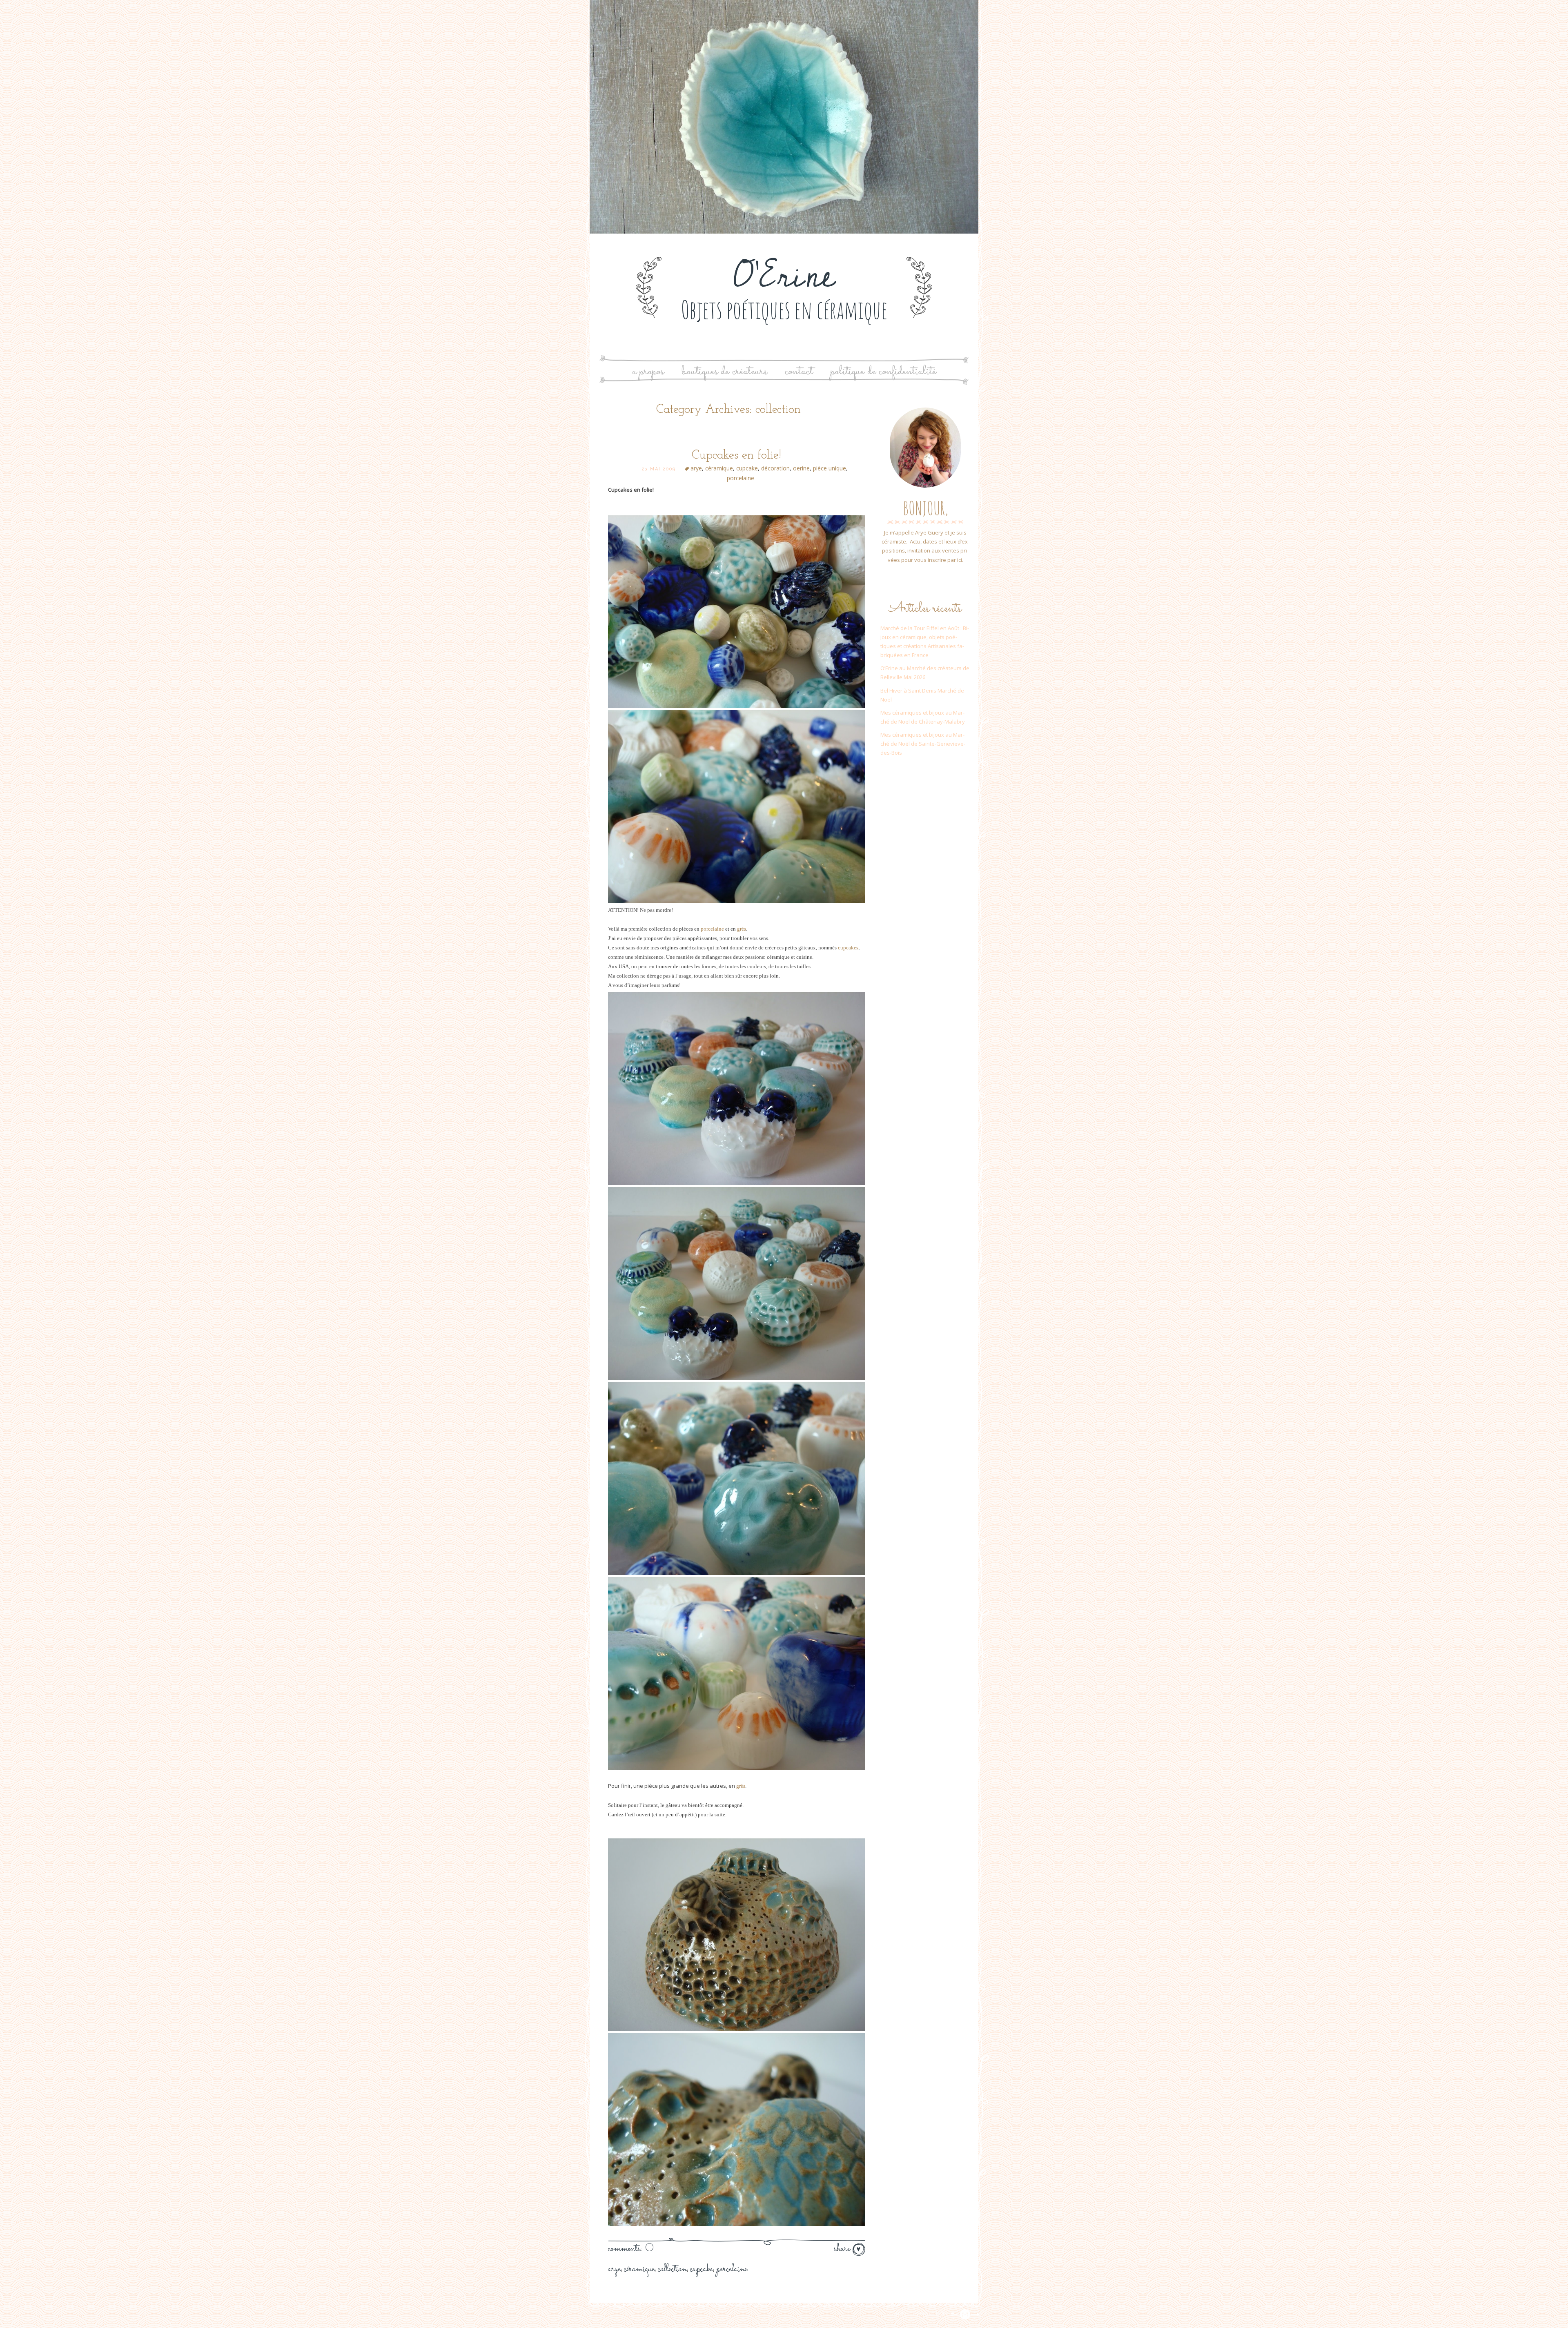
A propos (648, 371)
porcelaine (741, 478)
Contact (799, 371)
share (843, 2249)
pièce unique (830, 468)
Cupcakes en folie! (736, 456)
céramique (719, 468)
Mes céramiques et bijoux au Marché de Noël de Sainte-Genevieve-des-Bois (923, 744)
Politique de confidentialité (883, 371)
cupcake (747, 468)
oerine (801, 468)
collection (672, 2269)
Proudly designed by (919, 2314)
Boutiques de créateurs (724, 371)
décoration (775, 468)
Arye (614, 2269)
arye (696, 468)
